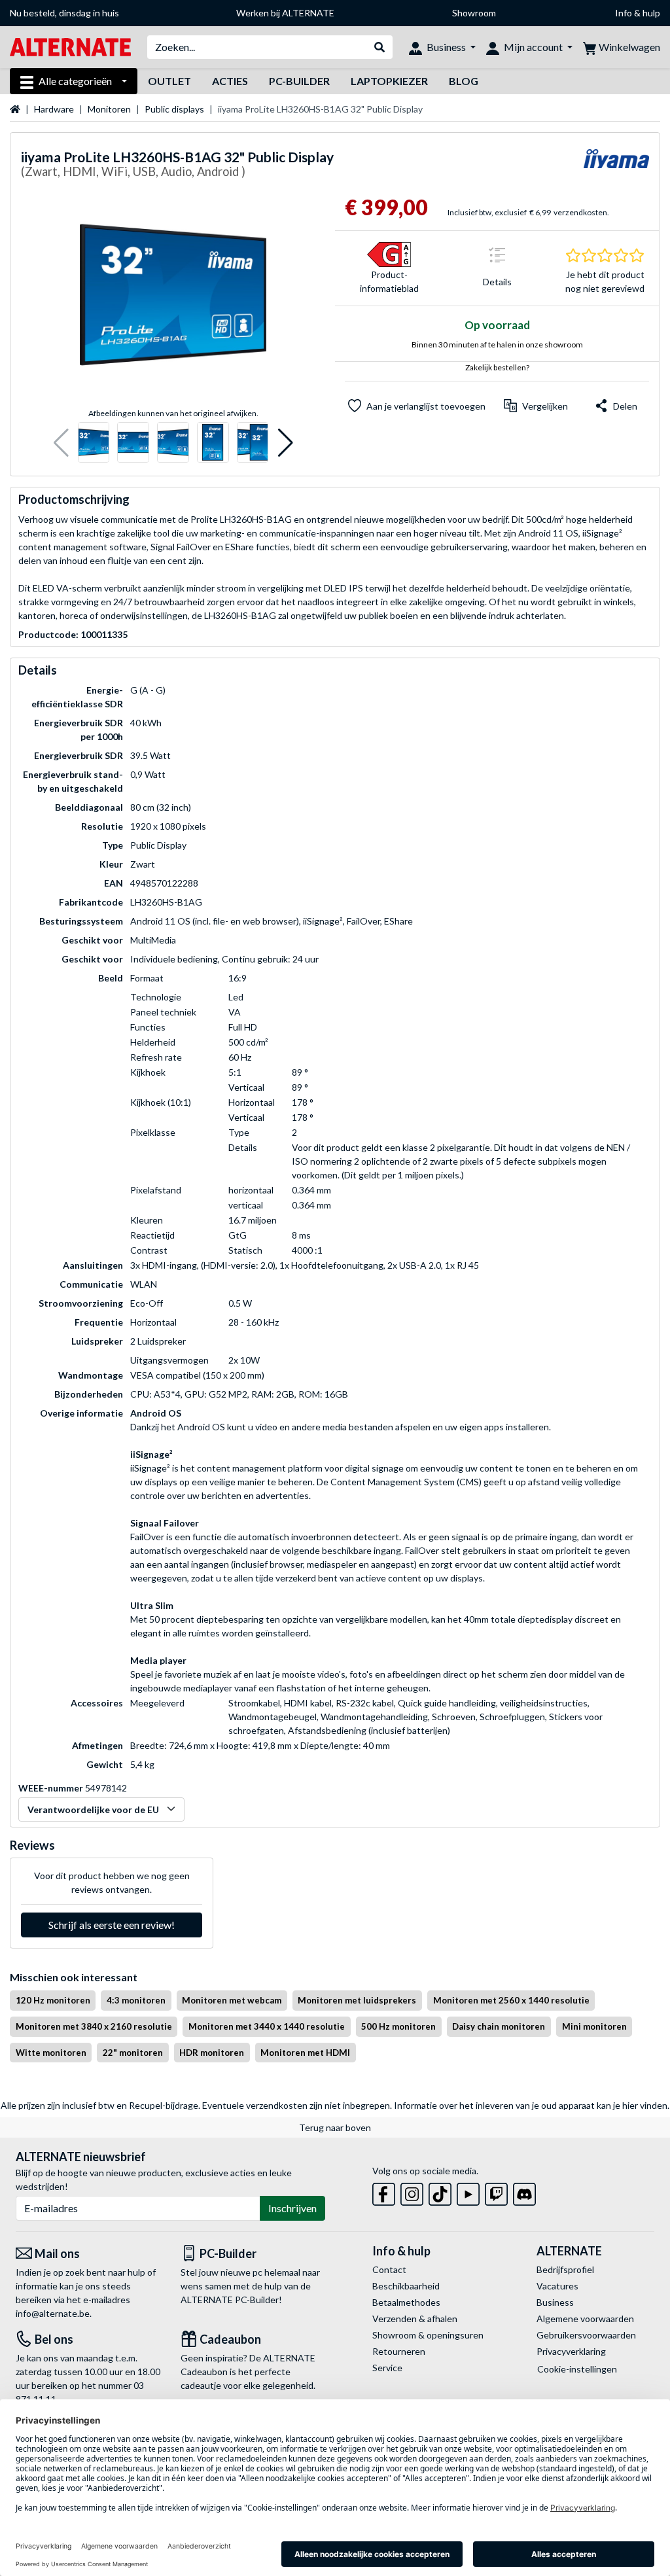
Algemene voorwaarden (585, 2319)
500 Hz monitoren (398, 2026)
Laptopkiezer (389, 81)
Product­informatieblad (389, 281)
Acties (230, 81)
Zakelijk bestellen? (497, 367)
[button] (61, 443)
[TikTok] (440, 2192)
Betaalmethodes (406, 2302)
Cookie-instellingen (577, 2369)
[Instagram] (412, 2192)
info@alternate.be (53, 2313)
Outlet (169, 81)
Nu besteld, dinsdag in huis (64, 13)
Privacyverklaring (571, 2351)
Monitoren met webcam (232, 2000)
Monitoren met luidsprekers (357, 2000)
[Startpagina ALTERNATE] (70, 46)
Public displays (174, 109)
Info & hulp (638, 13)
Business (555, 2302)
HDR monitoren (212, 2053)
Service (387, 2368)
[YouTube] (468, 2192)
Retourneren (399, 2351)
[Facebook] (384, 2192)
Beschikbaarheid (406, 2286)
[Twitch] (496, 2192)
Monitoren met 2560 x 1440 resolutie (511, 2000)
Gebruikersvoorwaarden (586, 2335)
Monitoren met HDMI (305, 2053)
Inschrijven (292, 2208)
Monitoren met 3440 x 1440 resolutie (267, 2026)
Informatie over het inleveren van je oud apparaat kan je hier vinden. (532, 2105)
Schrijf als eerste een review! (112, 1925)
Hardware (54, 109)
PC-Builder (299, 81)
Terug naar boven (335, 2127)
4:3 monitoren (136, 2000)
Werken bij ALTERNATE (285, 13)
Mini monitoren (594, 2026)
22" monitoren (133, 2053)
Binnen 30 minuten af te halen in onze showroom (497, 344)
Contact (389, 2269)
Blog (464, 81)
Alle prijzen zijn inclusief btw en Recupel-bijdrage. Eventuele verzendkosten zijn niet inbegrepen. (196, 2105)
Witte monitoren (51, 2053)
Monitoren (109, 109)
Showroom (474, 13)
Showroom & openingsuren (428, 2335)
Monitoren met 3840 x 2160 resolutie (94, 2026)
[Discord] (524, 2192)
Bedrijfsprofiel (565, 2269)
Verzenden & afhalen (415, 2319)
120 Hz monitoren (53, 2000)
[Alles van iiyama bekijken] (616, 167)
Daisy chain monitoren (499, 2026)
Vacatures (557, 2286)
